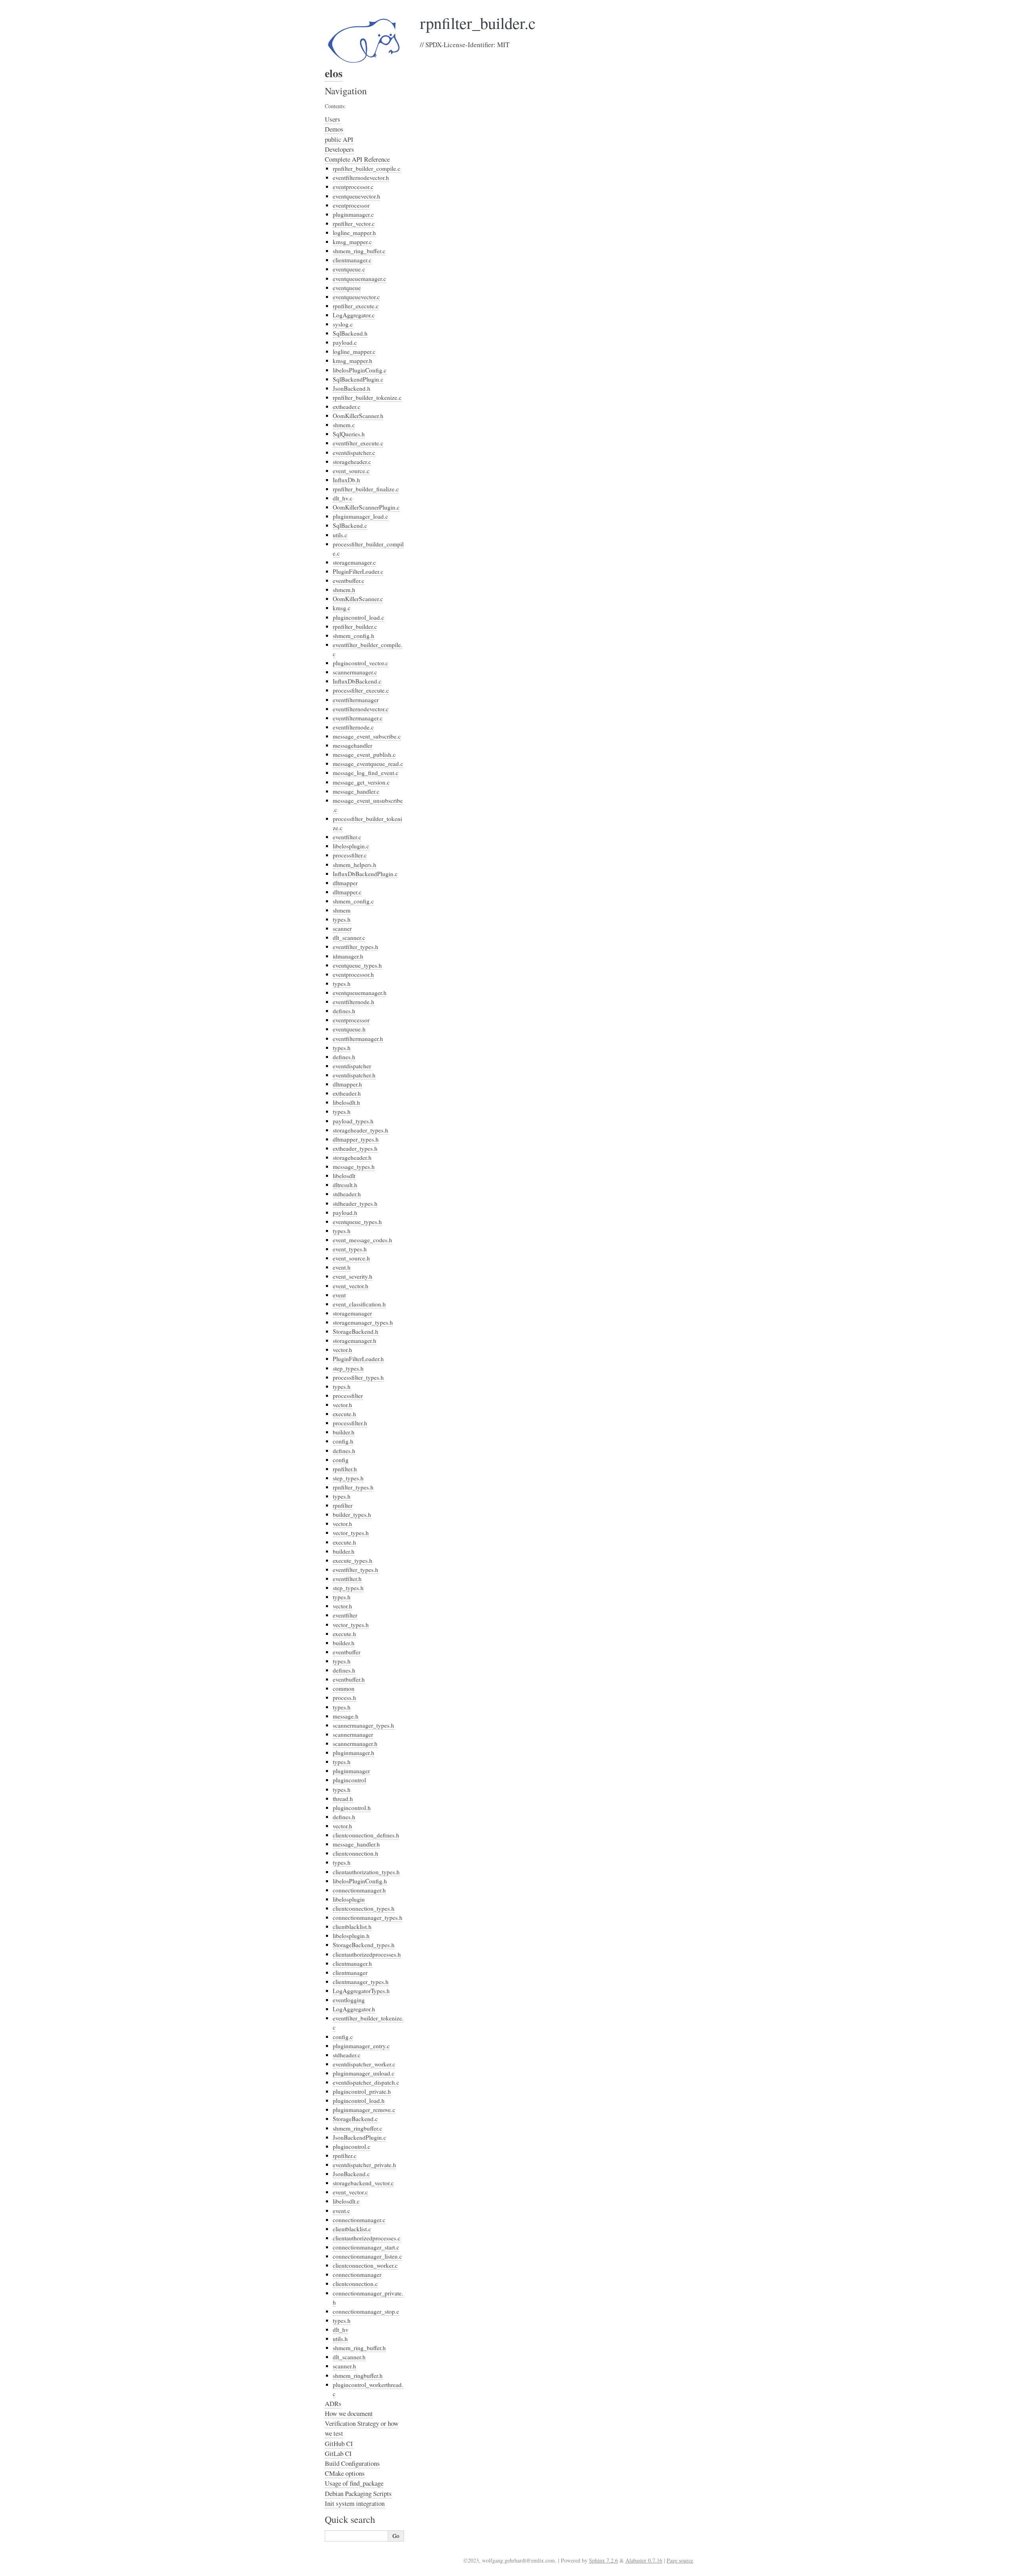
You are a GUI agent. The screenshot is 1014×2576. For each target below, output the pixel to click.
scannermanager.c (355, 672)
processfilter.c (350, 855)
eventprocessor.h (353, 974)
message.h (346, 1716)
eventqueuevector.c (356, 297)
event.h (342, 1267)
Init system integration (355, 2503)
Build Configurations (352, 2463)
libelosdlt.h (346, 1102)
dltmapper (345, 883)
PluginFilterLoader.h (358, 1359)
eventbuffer (347, 1652)
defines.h (344, 1011)
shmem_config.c (353, 901)
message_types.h (354, 1167)
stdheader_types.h (355, 1203)
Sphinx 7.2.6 (603, 2560)
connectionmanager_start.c (366, 2247)
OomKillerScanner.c (358, 599)
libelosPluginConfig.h (360, 1881)
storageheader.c (352, 462)
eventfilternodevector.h (361, 178)
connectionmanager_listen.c (367, 2256)
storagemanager (352, 1313)
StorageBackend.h (355, 1331)
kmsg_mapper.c (352, 242)
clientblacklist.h (352, 1927)
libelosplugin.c (351, 846)
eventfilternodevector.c (361, 709)
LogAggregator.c (354, 315)
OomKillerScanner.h (358, 416)
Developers (339, 149)
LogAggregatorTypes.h (361, 1991)
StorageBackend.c (355, 2119)
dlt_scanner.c (349, 938)
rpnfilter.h (345, 1469)
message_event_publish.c (364, 754)
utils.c (340, 535)
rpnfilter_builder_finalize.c (366, 489)
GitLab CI (338, 2453)
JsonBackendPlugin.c (359, 2137)
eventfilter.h (347, 1579)
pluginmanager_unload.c (364, 2073)
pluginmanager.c (353, 214)
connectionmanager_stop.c (366, 2311)
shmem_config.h (354, 636)
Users (333, 119)
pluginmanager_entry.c (361, 2046)
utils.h (340, 2339)
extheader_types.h (355, 1148)
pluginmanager (351, 1771)
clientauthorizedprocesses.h (367, 1954)
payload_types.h (353, 1121)
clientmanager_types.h (361, 1982)
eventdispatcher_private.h (364, 2165)
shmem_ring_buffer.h (359, 2348)
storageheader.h (352, 1157)
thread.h (343, 1799)
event (339, 1295)
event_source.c (351, 471)
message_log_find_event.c (366, 773)
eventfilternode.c (353, 727)
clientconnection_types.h (364, 1908)
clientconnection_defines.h (366, 1835)
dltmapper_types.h (356, 1139)
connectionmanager (357, 2274)
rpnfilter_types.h (353, 1487)
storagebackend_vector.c (363, 2183)
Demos (334, 129)
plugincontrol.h (352, 1808)
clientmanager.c (352, 260)
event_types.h (350, 1249)
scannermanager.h (355, 1743)
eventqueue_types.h (357, 965)
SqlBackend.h (350, 333)
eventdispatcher (352, 1066)
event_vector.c (350, 2192)
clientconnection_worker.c (365, 2265)
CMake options (345, 2473)
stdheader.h (347, 1194)
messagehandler (353, 745)
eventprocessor (351, 205)
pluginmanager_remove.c (364, 2110)
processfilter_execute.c (361, 690)
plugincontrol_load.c (358, 617)
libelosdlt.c (346, 2201)
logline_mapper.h (354, 233)
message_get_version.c (361, 782)
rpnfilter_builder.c (355, 626)
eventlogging (349, 2000)
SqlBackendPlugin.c (358, 379)
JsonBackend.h (352, 388)
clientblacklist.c (352, 2229)
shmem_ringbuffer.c (357, 2128)
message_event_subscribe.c (367, 736)
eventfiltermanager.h (358, 1039)
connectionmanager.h (359, 1890)
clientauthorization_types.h (366, 1872)
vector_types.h (351, 1533)
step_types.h (348, 1368)
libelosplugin (349, 1899)
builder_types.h (352, 1514)
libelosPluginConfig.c (360, 370)
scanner (342, 928)
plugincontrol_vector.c (360, 663)
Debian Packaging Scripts (358, 2493)
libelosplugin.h (351, 1936)
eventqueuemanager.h (360, 993)
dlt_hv (341, 2330)
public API (339, 139)
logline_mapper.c (354, 351)
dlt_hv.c (343, 498)
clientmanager (350, 1973)
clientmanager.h (352, 1963)
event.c (341, 2211)
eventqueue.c (349, 269)
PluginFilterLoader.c (358, 571)
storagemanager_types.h (363, 1322)
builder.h (344, 1432)
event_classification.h (359, 1304)
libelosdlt (344, 1176)
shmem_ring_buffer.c (359, 251)
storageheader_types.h (360, 1130)
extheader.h (347, 1093)
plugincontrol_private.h (362, 2091)
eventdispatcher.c (354, 453)
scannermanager (353, 1734)
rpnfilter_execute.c (356, 306)
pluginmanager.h (354, 1753)
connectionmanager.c (359, 2220)
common (344, 1688)
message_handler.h (356, 1844)
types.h (342, 919)
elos (334, 73)
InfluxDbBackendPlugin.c (365, 874)
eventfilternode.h (354, 1002)
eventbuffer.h (349, 1679)
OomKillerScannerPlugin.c (366, 507)
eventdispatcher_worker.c (364, 2064)
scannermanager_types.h (363, 1725)
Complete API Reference (357, 159)
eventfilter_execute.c (358, 443)
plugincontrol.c (352, 2146)
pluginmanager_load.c (360, 516)
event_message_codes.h (362, 1240)
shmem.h (344, 590)
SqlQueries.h (349, 434)
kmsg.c (342, 608)
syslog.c (343, 324)
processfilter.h (350, 1423)
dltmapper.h (347, 1084)
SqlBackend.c (350, 525)
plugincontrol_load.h (359, 2101)
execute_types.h (353, 1560)
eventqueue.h (349, 1029)
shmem (342, 910)
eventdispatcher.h (354, 1075)
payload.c (345, 342)
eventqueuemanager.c (359, 279)
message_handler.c (356, 791)
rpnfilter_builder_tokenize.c (367, 397)
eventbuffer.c (349, 581)
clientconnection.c (355, 2284)
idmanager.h (348, 956)
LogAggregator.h (354, 2009)
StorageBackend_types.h (364, 1945)
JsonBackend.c (351, 2174)
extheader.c (347, 407)
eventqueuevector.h (356, 196)
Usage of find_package (354, 2483)
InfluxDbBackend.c (357, 681)
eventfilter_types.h (355, 947)
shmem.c (344, 425)
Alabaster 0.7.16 (644, 2560)
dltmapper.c (347, 892)
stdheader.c (347, 2055)
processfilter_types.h (358, 1377)
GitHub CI (339, 2443)
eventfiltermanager (356, 700)
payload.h (345, 1213)
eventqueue (347, 288)
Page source (680, 2560)
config (341, 1460)
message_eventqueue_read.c (368, 764)
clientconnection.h (355, 1853)
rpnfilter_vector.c (354, 223)
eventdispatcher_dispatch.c (366, 2082)
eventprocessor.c (353, 187)
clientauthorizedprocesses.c (367, 2238)
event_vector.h (351, 1286)
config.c (343, 2037)
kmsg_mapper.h (353, 361)
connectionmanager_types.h (368, 1917)
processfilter (348, 1396)
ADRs (333, 2403)
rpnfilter (343, 1505)
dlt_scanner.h (349, 2357)
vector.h (342, 1350)
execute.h (344, 1414)
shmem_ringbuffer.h (358, 2375)
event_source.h (351, 1258)
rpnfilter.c (345, 2156)
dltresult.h (345, 1185)
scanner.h (344, 2366)
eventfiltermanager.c (358, 718)
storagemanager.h (355, 1341)
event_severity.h (353, 1276)
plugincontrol (349, 1780)
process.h (344, 1698)
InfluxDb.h (346, 480)
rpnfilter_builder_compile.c (367, 168)
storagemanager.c (354, 562)
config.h (343, 1441)
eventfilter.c (347, 837)
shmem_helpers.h (355, 865)
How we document (349, 2413)
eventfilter (345, 1615)
